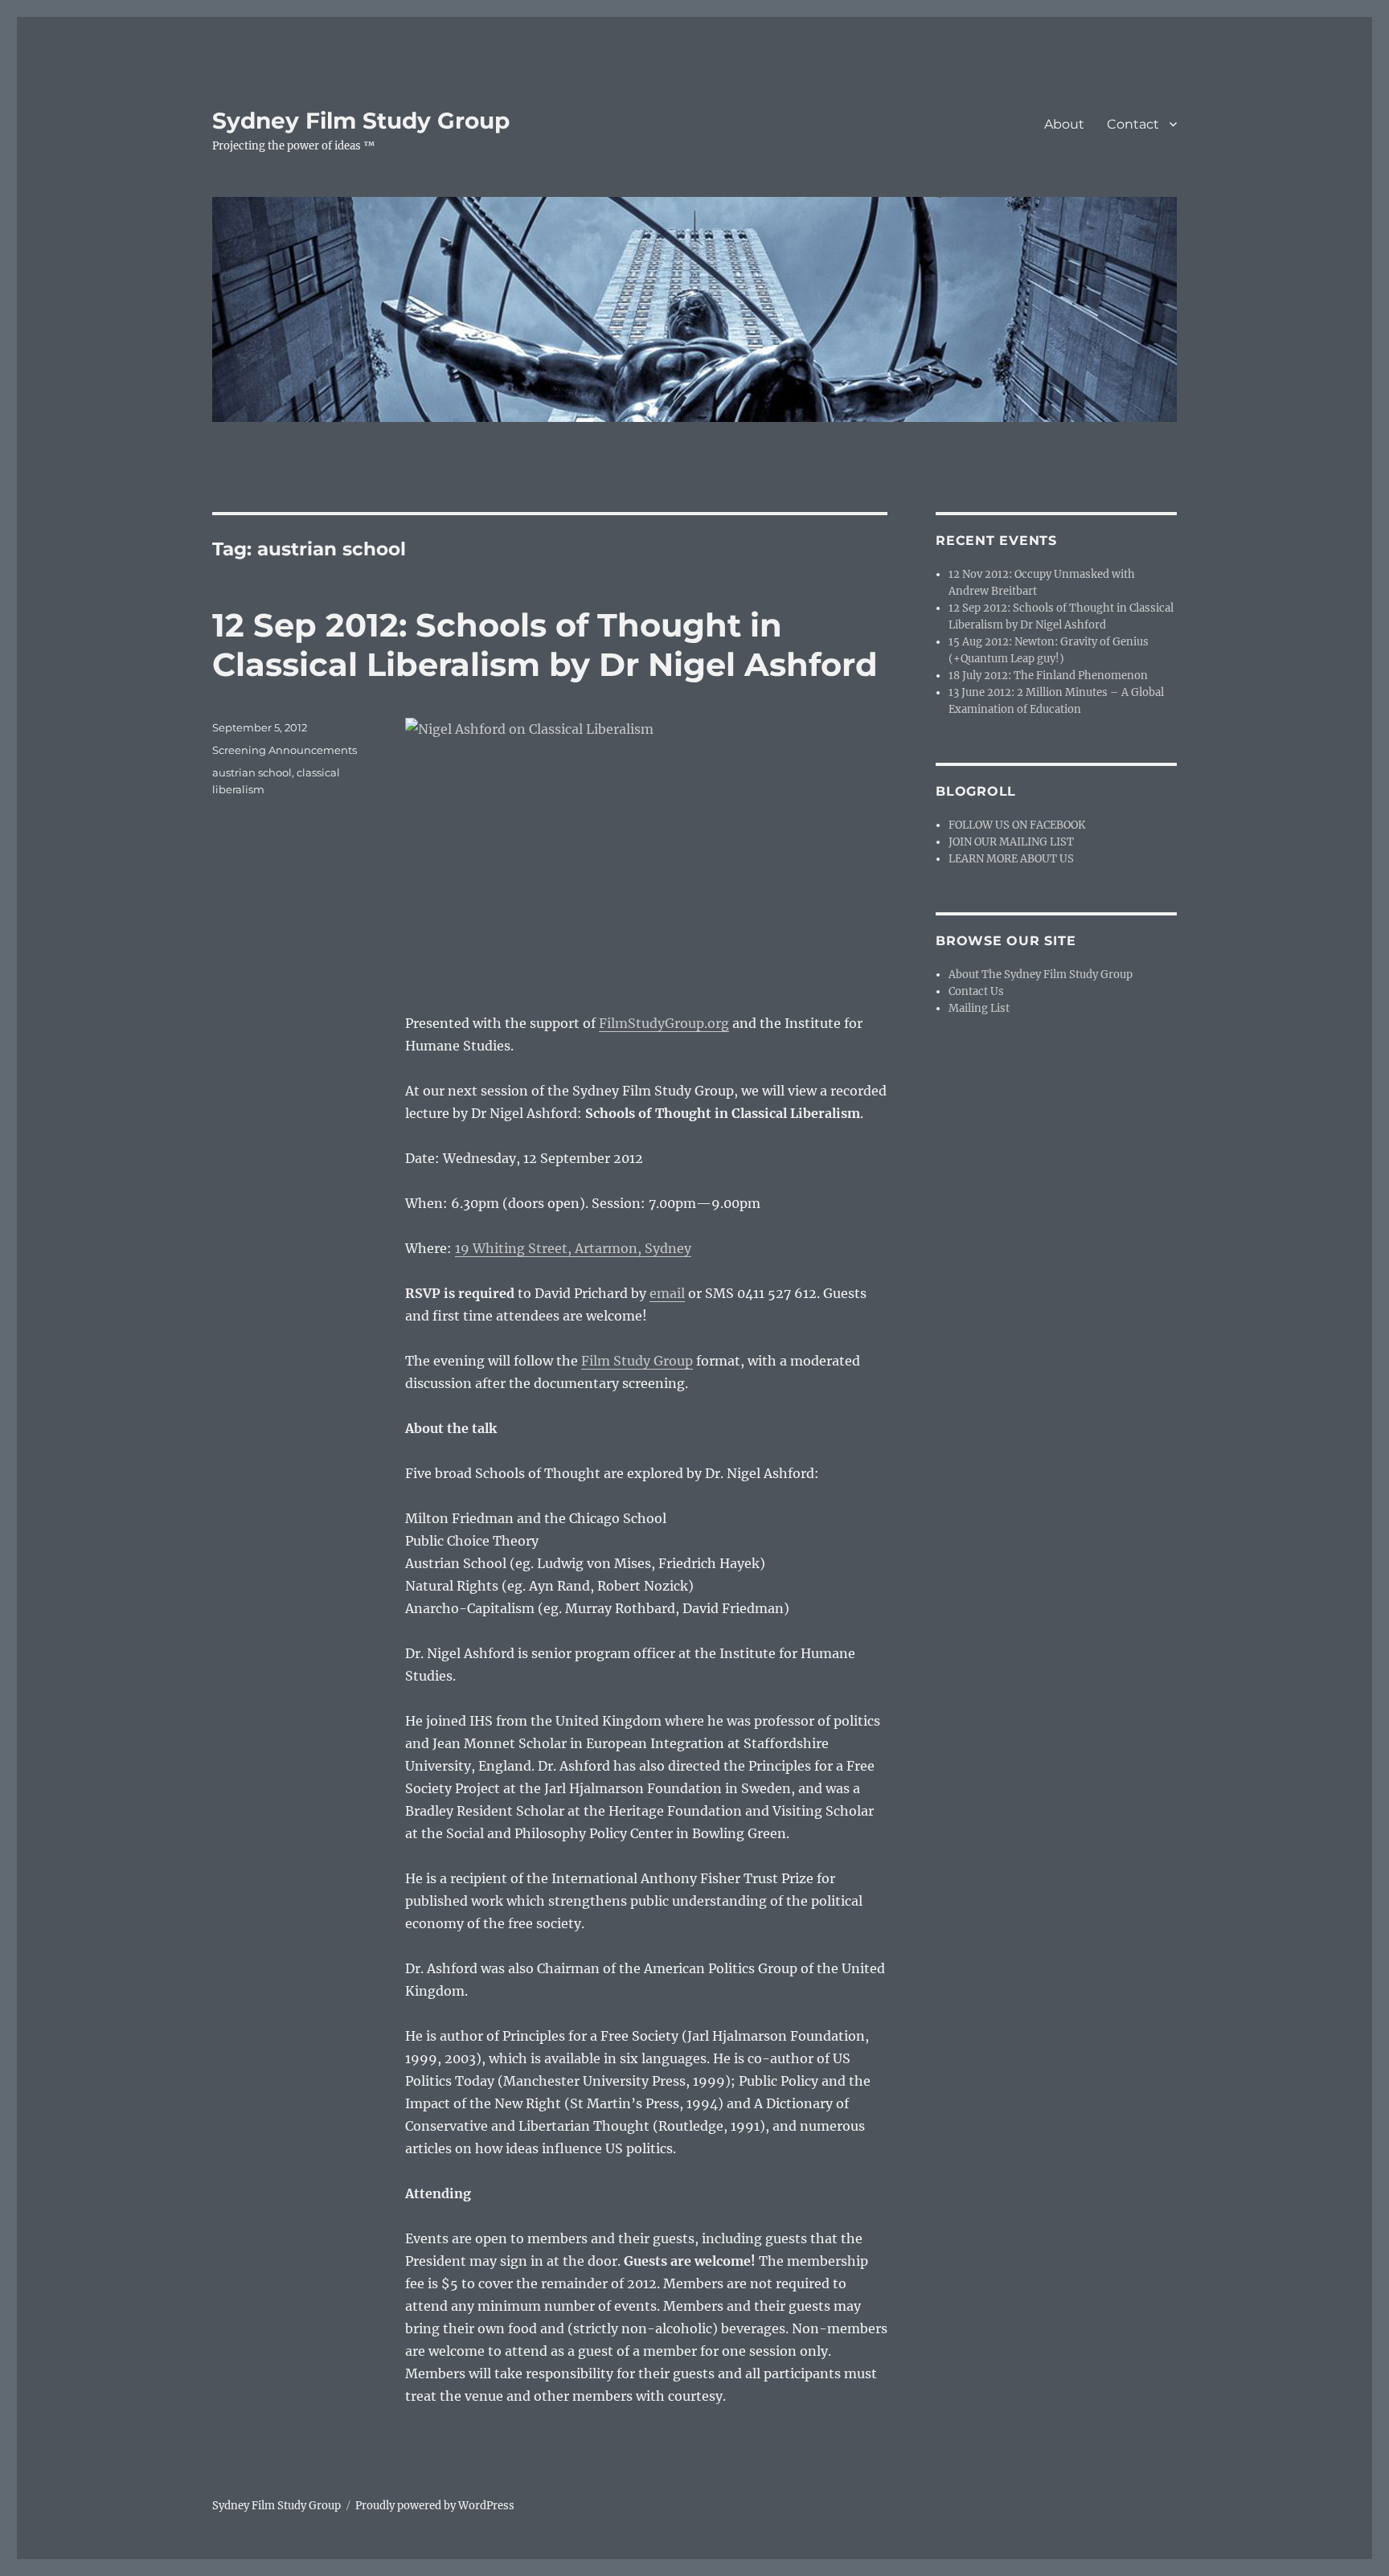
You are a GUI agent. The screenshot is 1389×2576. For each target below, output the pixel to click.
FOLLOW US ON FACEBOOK (1017, 825)
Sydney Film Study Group (361, 121)
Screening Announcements (285, 750)
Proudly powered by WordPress (435, 2506)
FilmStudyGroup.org (664, 1023)
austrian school (252, 772)
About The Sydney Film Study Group (1041, 975)
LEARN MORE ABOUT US (1011, 859)
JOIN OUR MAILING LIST (1011, 842)
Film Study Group (637, 1361)
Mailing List (979, 1008)
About (1064, 124)
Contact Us (976, 991)
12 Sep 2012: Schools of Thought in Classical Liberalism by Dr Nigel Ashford (545, 645)
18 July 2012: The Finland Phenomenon (1048, 676)
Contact (1133, 124)
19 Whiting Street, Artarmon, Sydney (573, 1248)
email (667, 1293)
